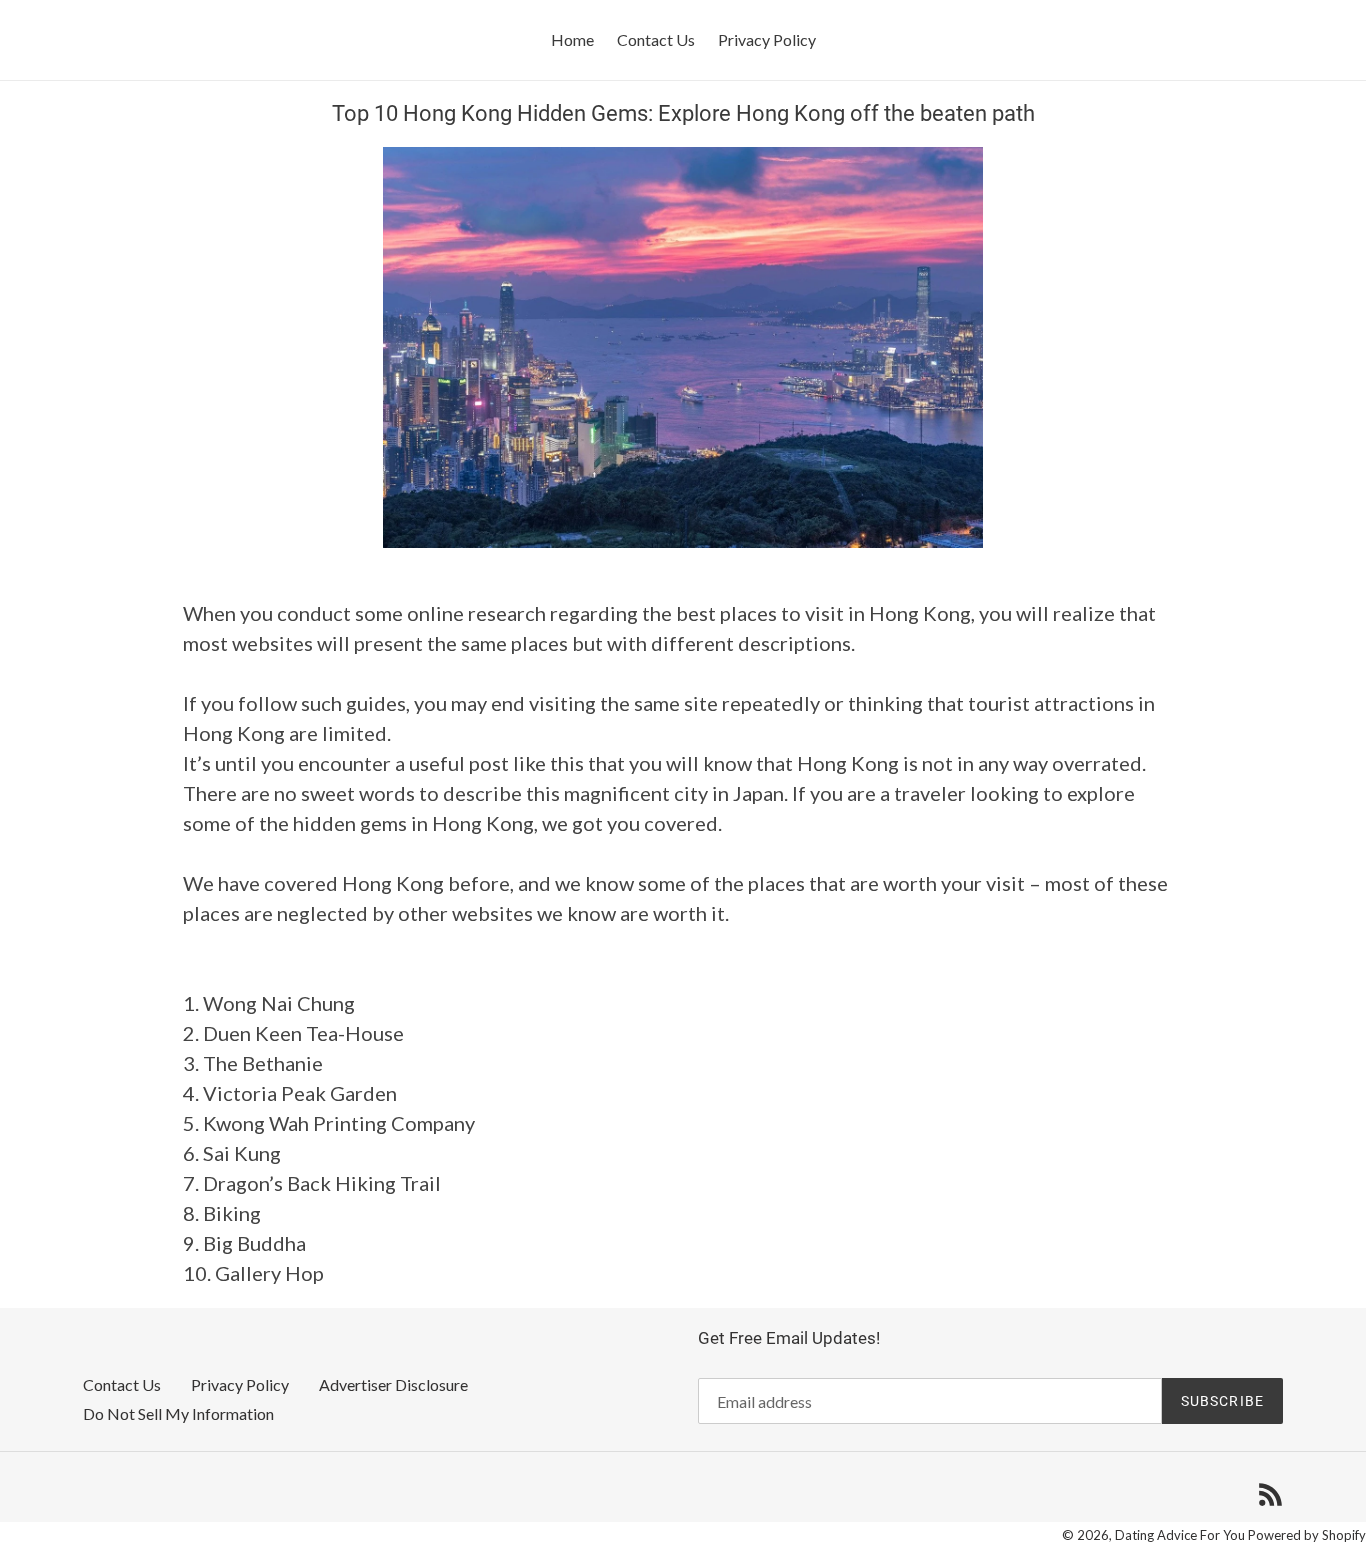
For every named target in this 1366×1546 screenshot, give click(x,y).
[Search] (1316, 40)
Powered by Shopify (1307, 1535)
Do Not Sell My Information (178, 1413)
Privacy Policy (240, 1384)
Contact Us (122, 1384)
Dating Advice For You (1180, 1535)
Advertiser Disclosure (393, 1384)
